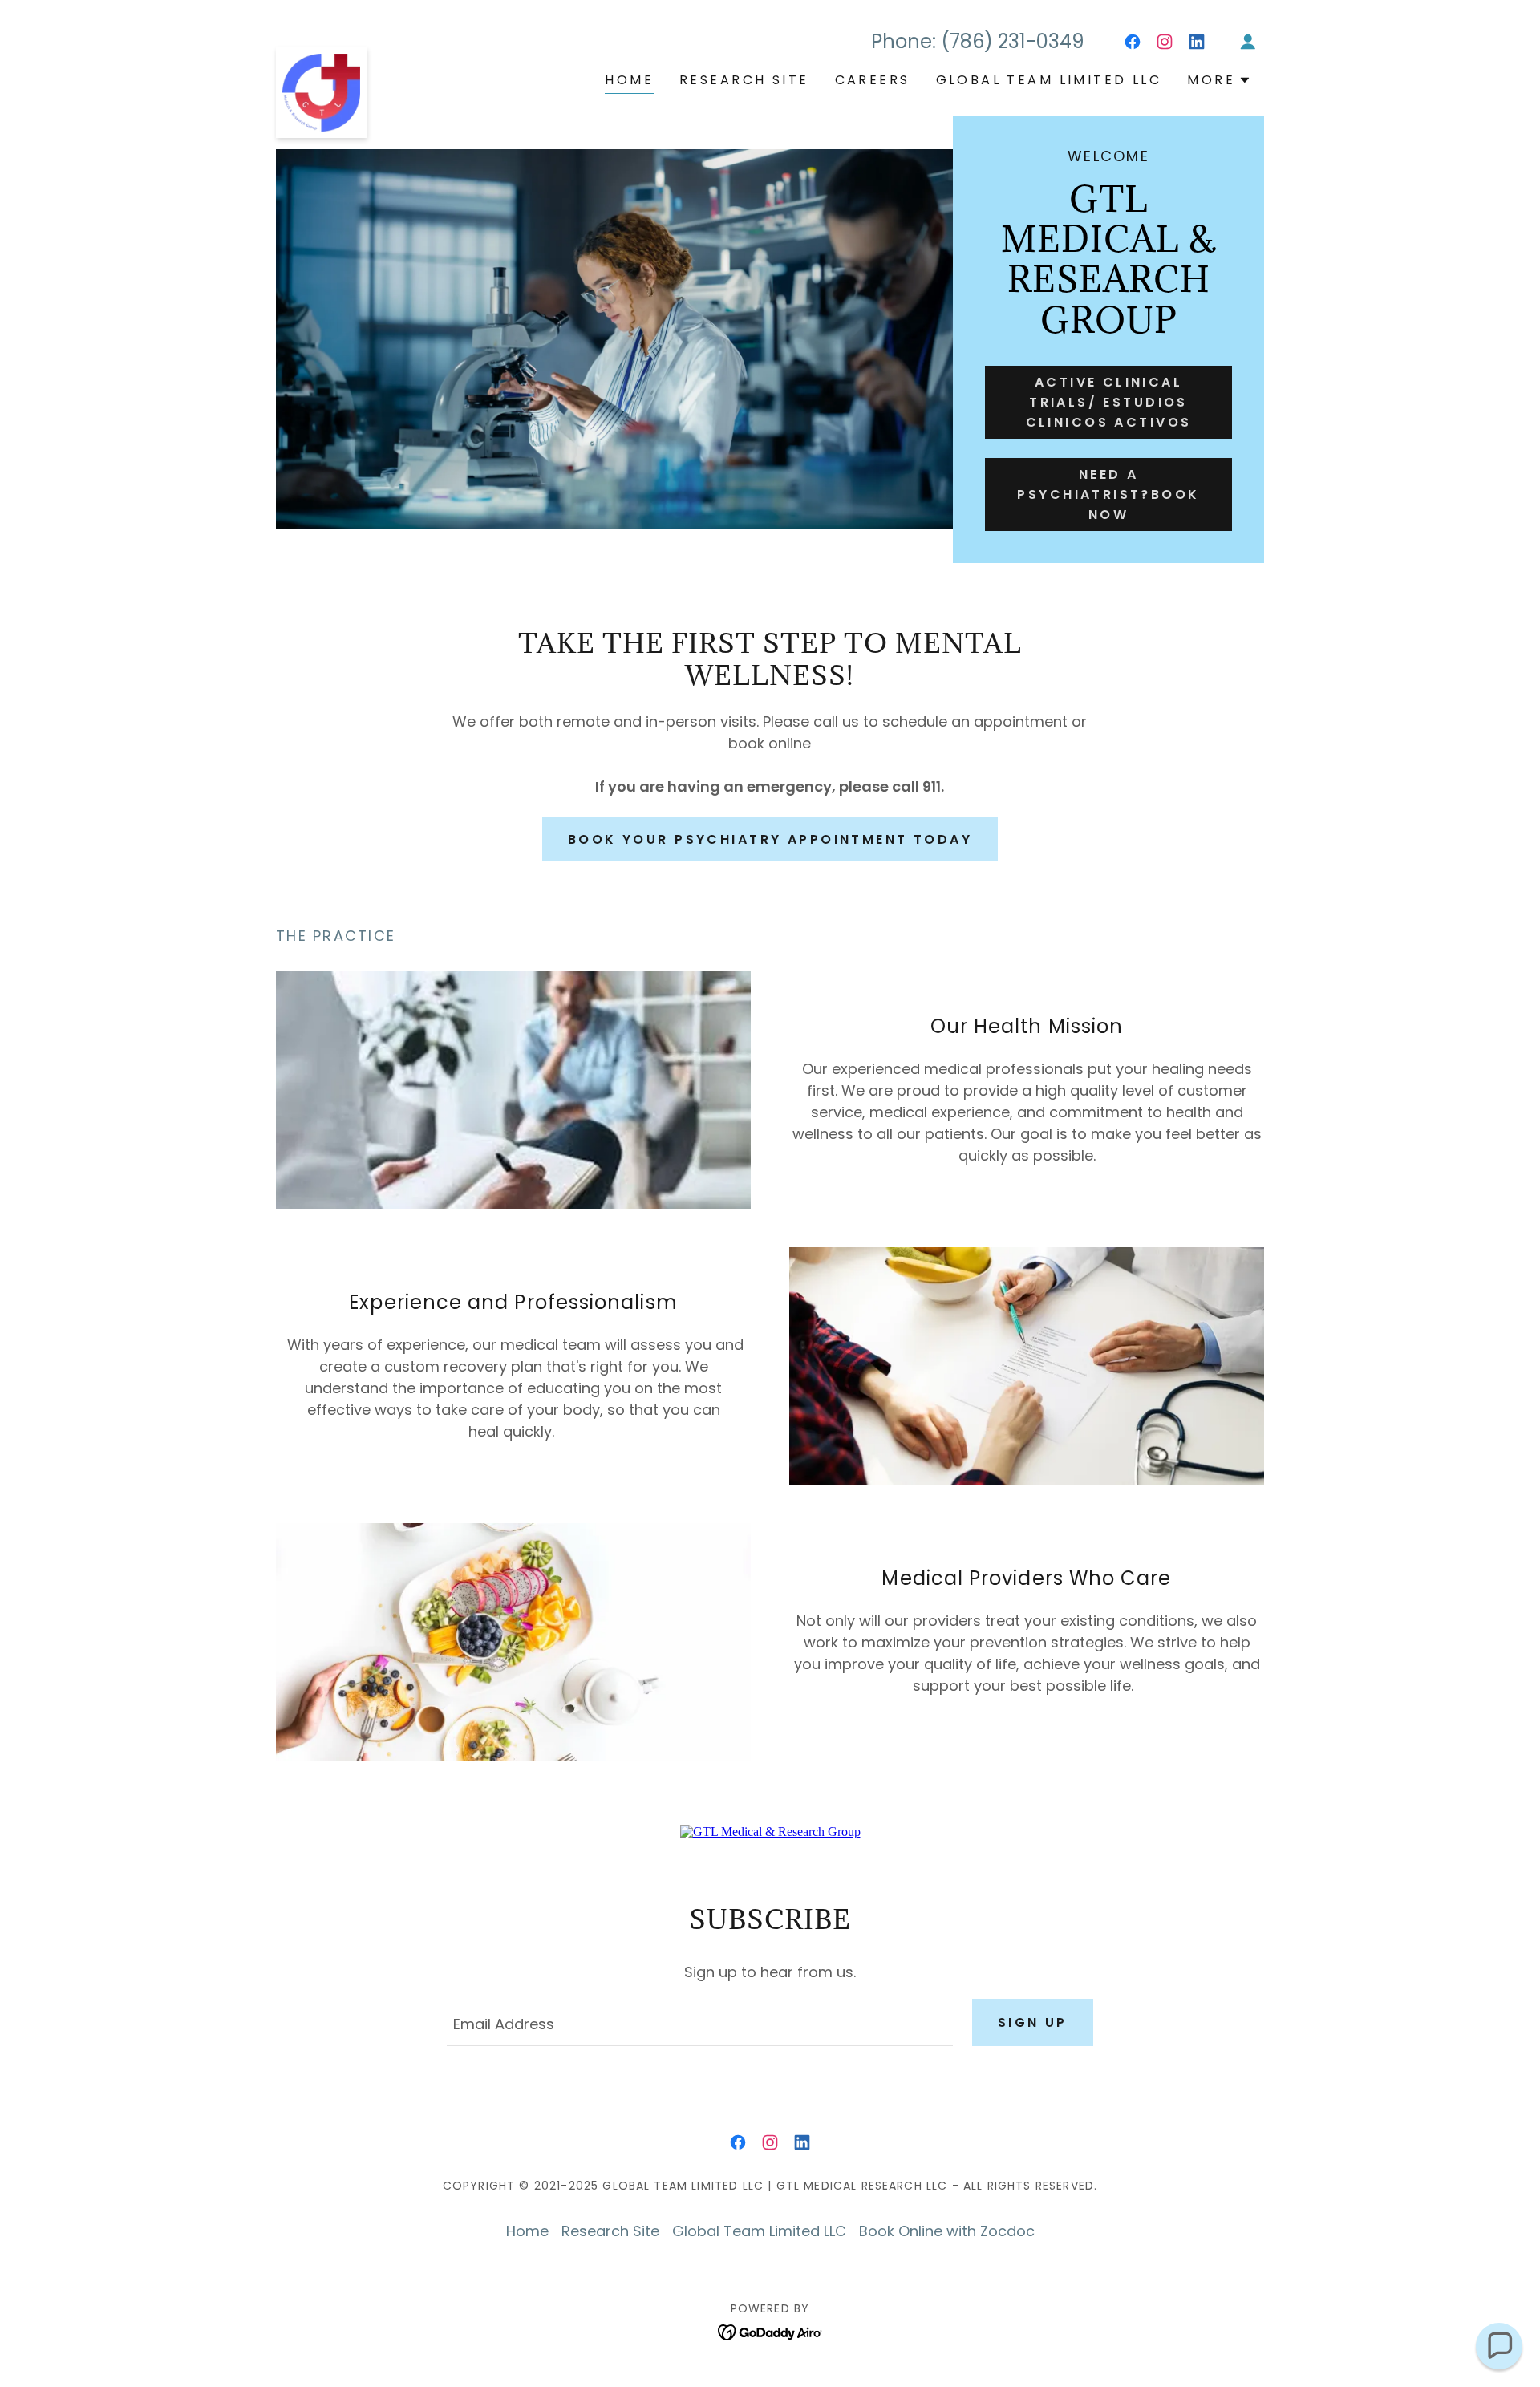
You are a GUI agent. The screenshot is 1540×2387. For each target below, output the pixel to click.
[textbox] (699, 2022)
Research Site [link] (744, 80)
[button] (1248, 42)
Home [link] (629, 80)
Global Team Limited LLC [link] (1049, 80)
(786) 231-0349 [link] (1013, 41)
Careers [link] (873, 80)
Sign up (1033, 2022)
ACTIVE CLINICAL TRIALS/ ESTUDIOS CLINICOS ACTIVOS (1109, 402)
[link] (321, 55)
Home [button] (527, 2231)
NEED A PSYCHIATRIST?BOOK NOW (1108, 494)
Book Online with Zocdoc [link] (947, 2231)
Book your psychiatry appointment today (770, 839)
